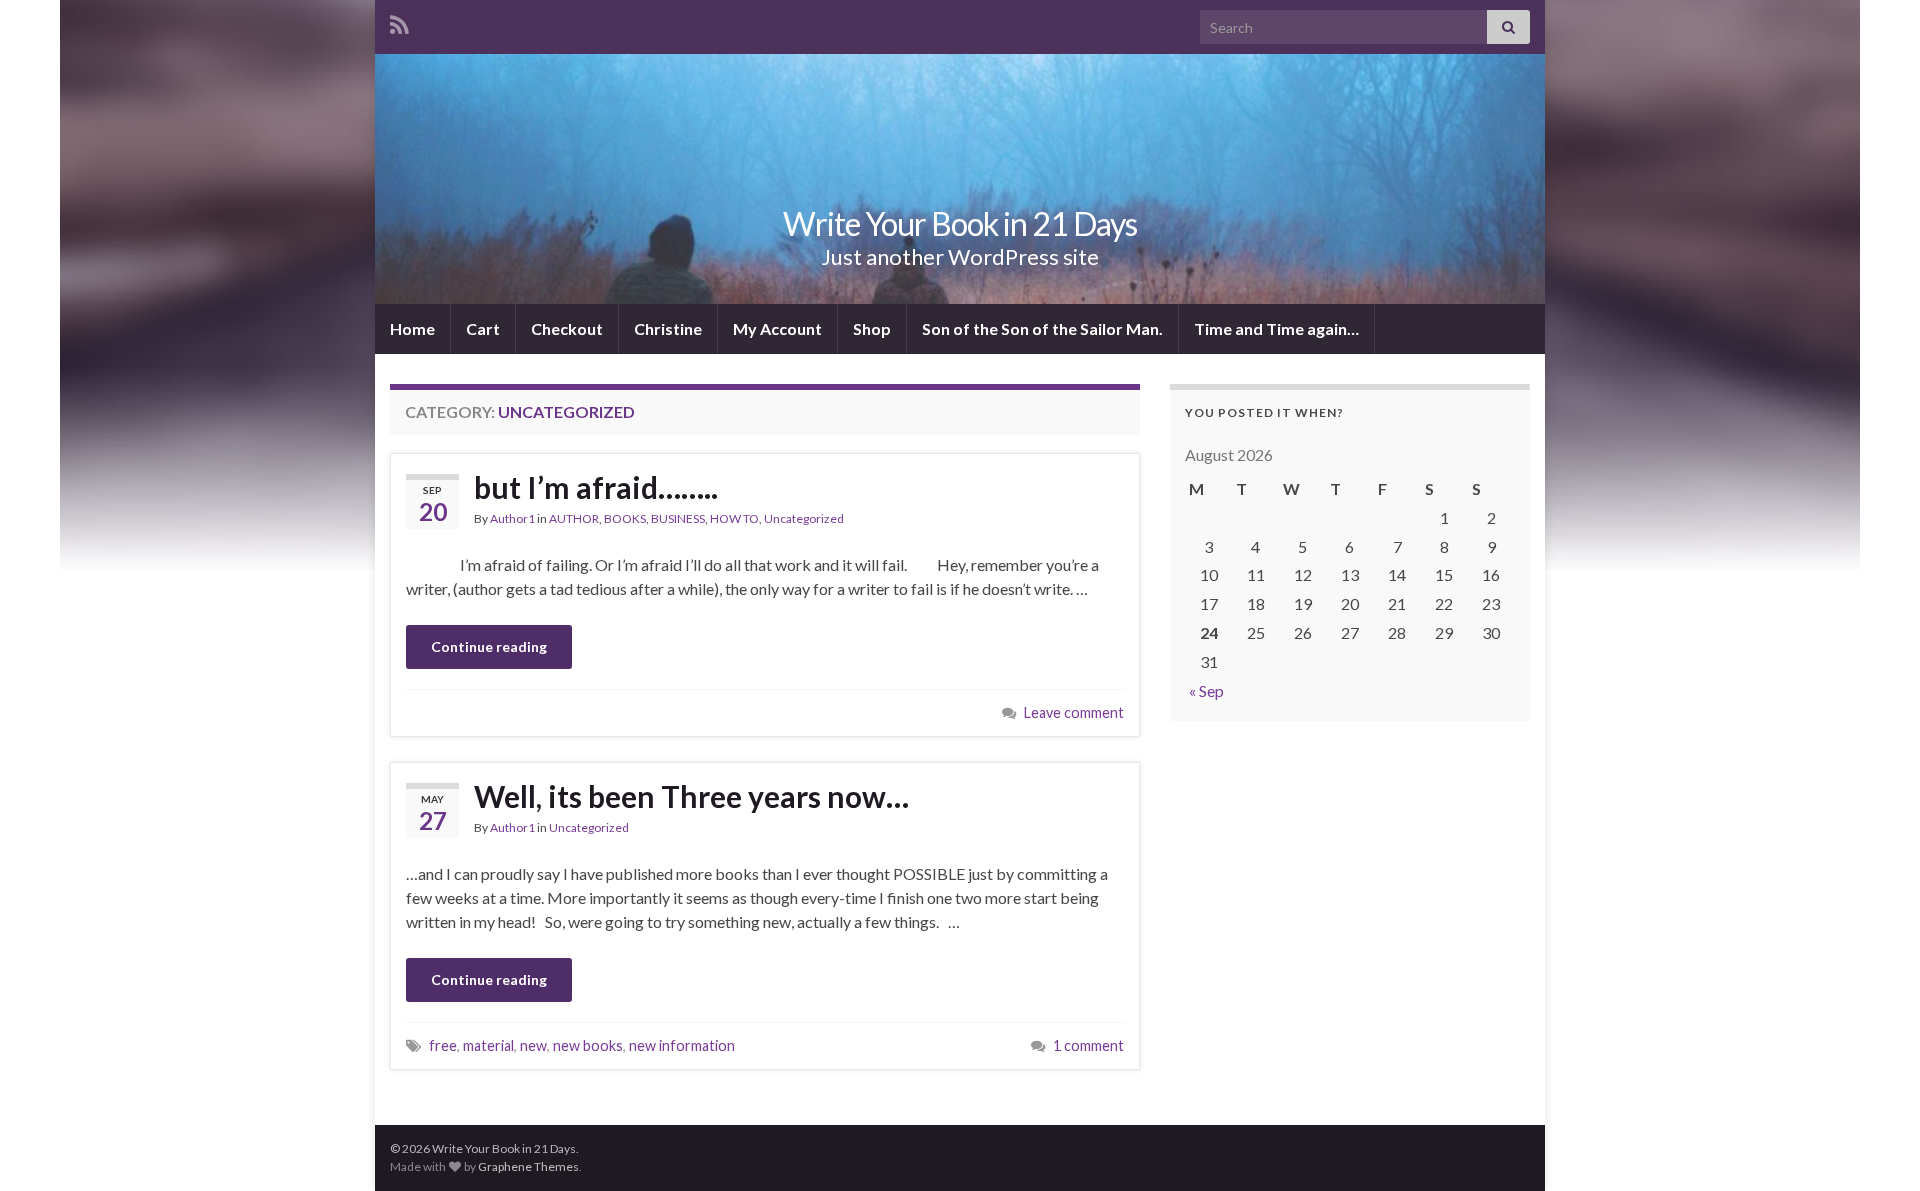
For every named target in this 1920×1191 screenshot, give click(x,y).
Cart (483, 328)
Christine (668, 328)
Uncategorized (804, 518)
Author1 (512, 518)
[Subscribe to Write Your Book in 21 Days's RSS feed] (399, 21)
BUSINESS (678, 518)
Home (412, 328)
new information (682, 1045)
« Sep (1206, 690)
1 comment (1088, 1045)
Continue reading (489, 646)
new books (588, 1045)
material (488, 1045)
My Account (777, 328)
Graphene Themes (528, 1166)
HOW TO (734, 518)
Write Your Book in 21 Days (960, 223)
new (533, 1045)
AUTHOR (574, 518)
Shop (872, 328)
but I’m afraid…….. (596, 487)
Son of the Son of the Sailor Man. (1042, 328)
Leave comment (1074, 712)
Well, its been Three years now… (691, 796)
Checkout (567, 328)
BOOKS (625, 518)
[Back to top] (1875, 1146)
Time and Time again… (1276, 328)
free (443, 1045)
